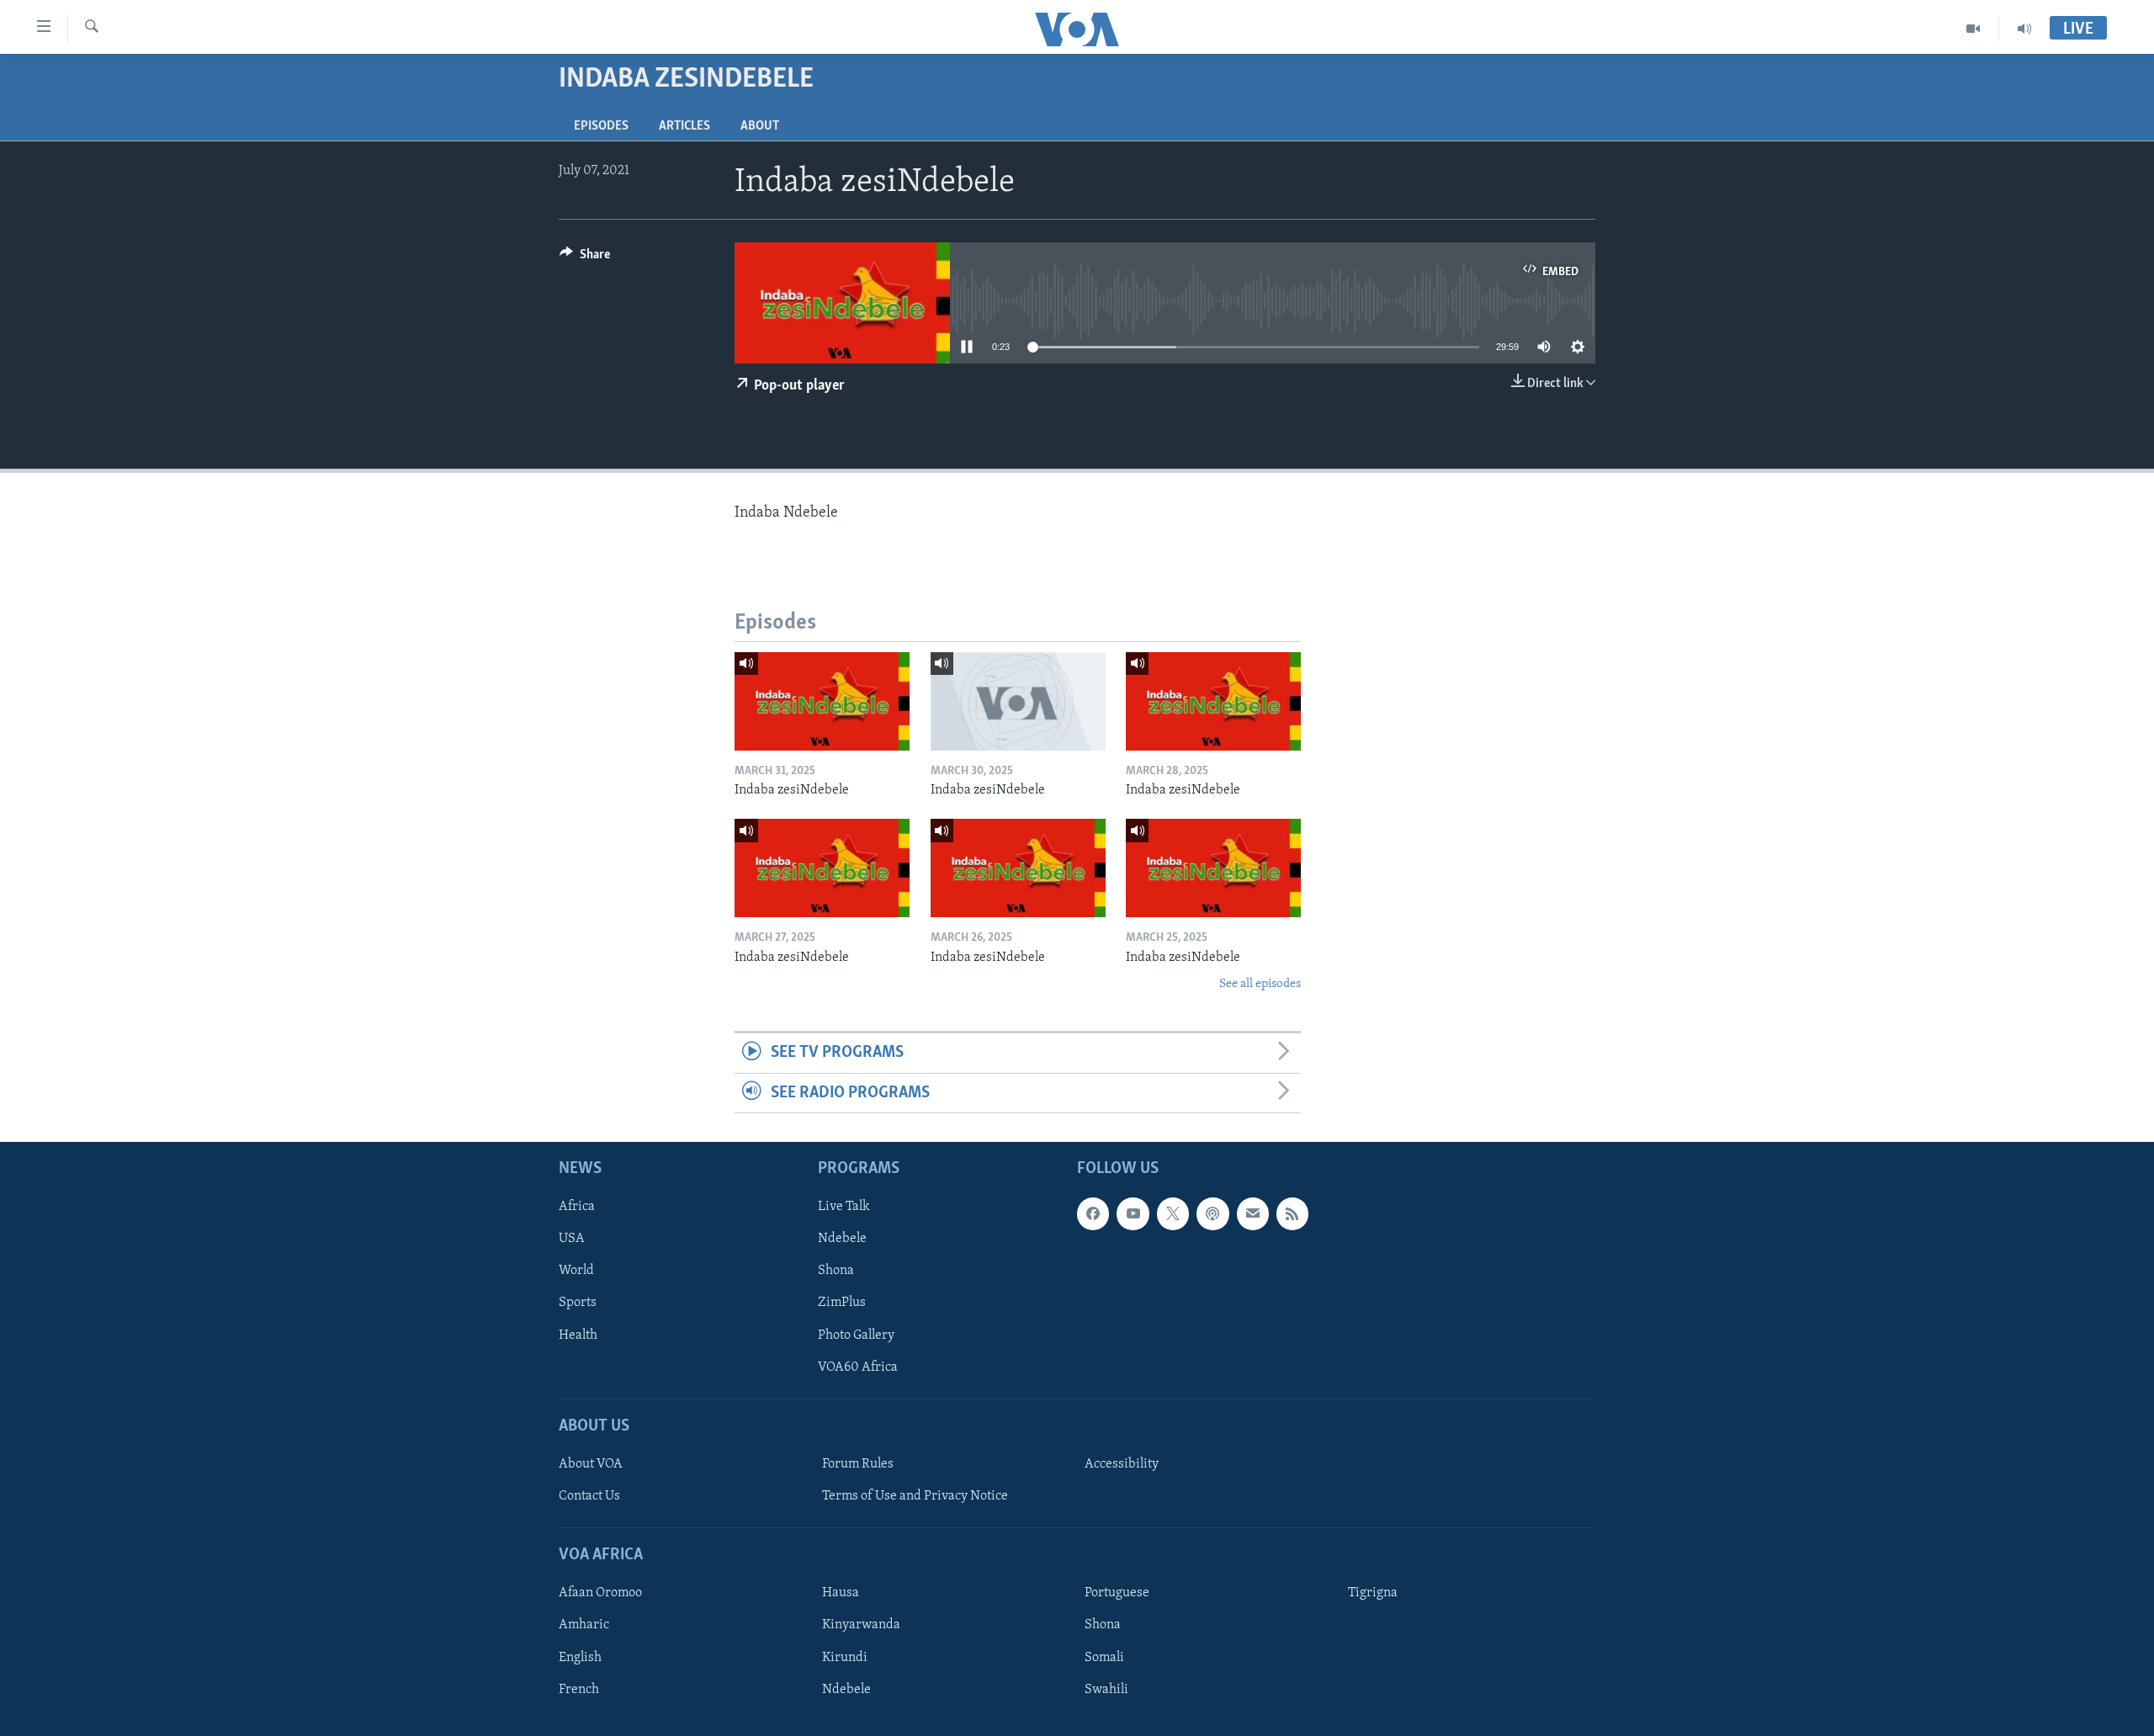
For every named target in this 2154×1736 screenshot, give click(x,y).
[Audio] (2024, 29)
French (579, 1690)
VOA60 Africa (858, 1367)
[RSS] (1292, 1214)
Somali (1104, 1658)
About (760, 126)
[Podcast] (1212, 1214)
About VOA (591, 1464)
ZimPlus (842, 1303)
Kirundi (845, 1658)
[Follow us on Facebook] (1093, 1214)
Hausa (841, 1594)
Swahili (1106, 1690)
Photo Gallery (856, 1335)
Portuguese (1117, 1594)
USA (572, 1240)
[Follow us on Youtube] (1133, 1214)
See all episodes (1260, 984)
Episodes (601, 126)
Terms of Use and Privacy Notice (915, 1496)
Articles (684, 126)
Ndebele (842, 1240)
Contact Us (589, 1496)
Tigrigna (1373, 1594)
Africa (577, 1208)
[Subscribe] (1253, 1214)
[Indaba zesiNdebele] (822, 701)
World (576, 1271)
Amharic (584, 1626)
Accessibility (1122, 1464)
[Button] (585, 258)
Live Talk (844, 1208)
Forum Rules (858, 1464)
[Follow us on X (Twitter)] (1173, 1214)
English (580, 1658)
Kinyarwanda (861, 1626)
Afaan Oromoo (600, 1594)
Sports (578, 1303)
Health (578, 1335)
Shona (836, 1271)
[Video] (1974, 29)
